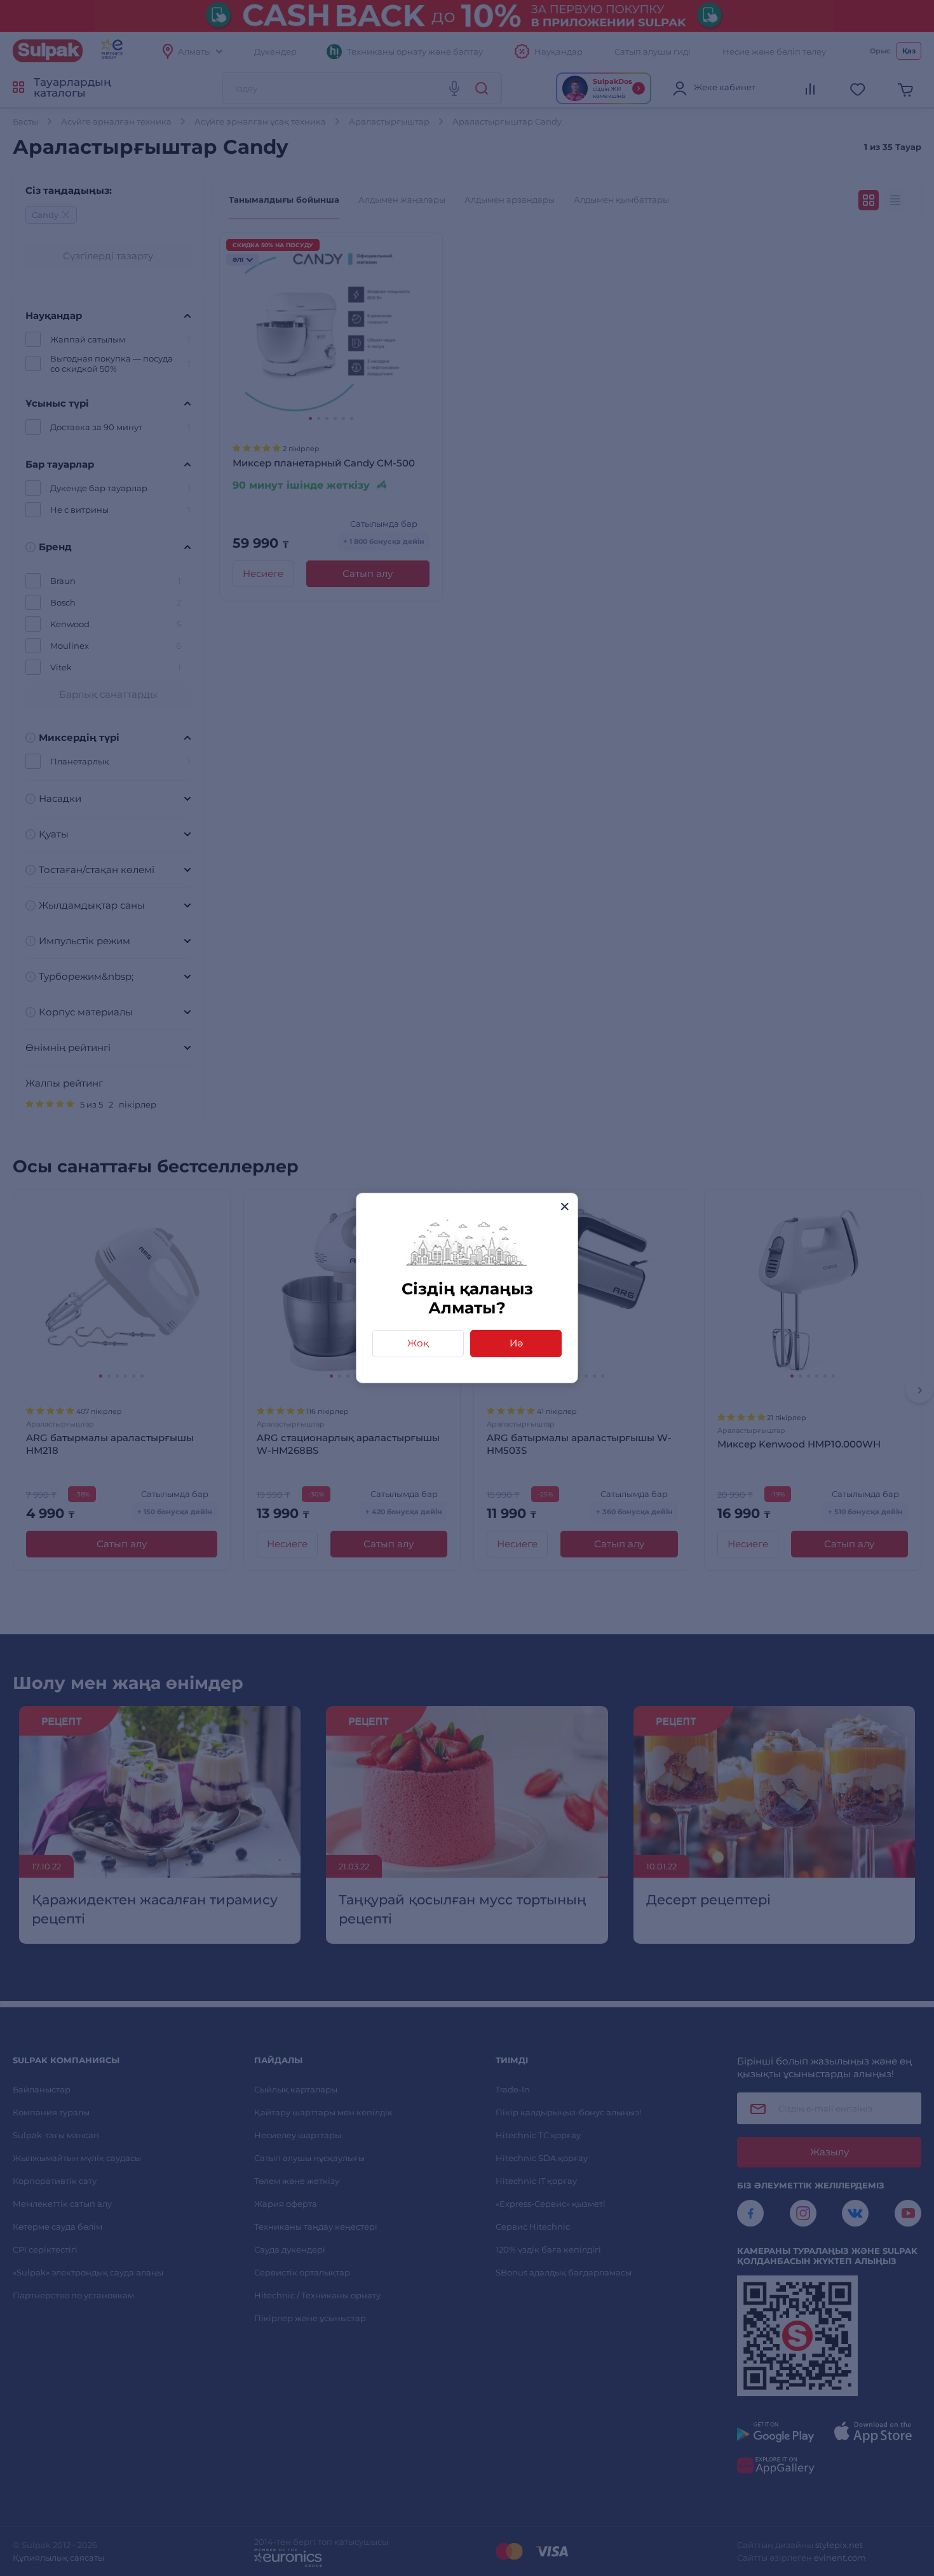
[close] (565, 1206)
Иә (516, 1343)
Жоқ (418, 1343)
